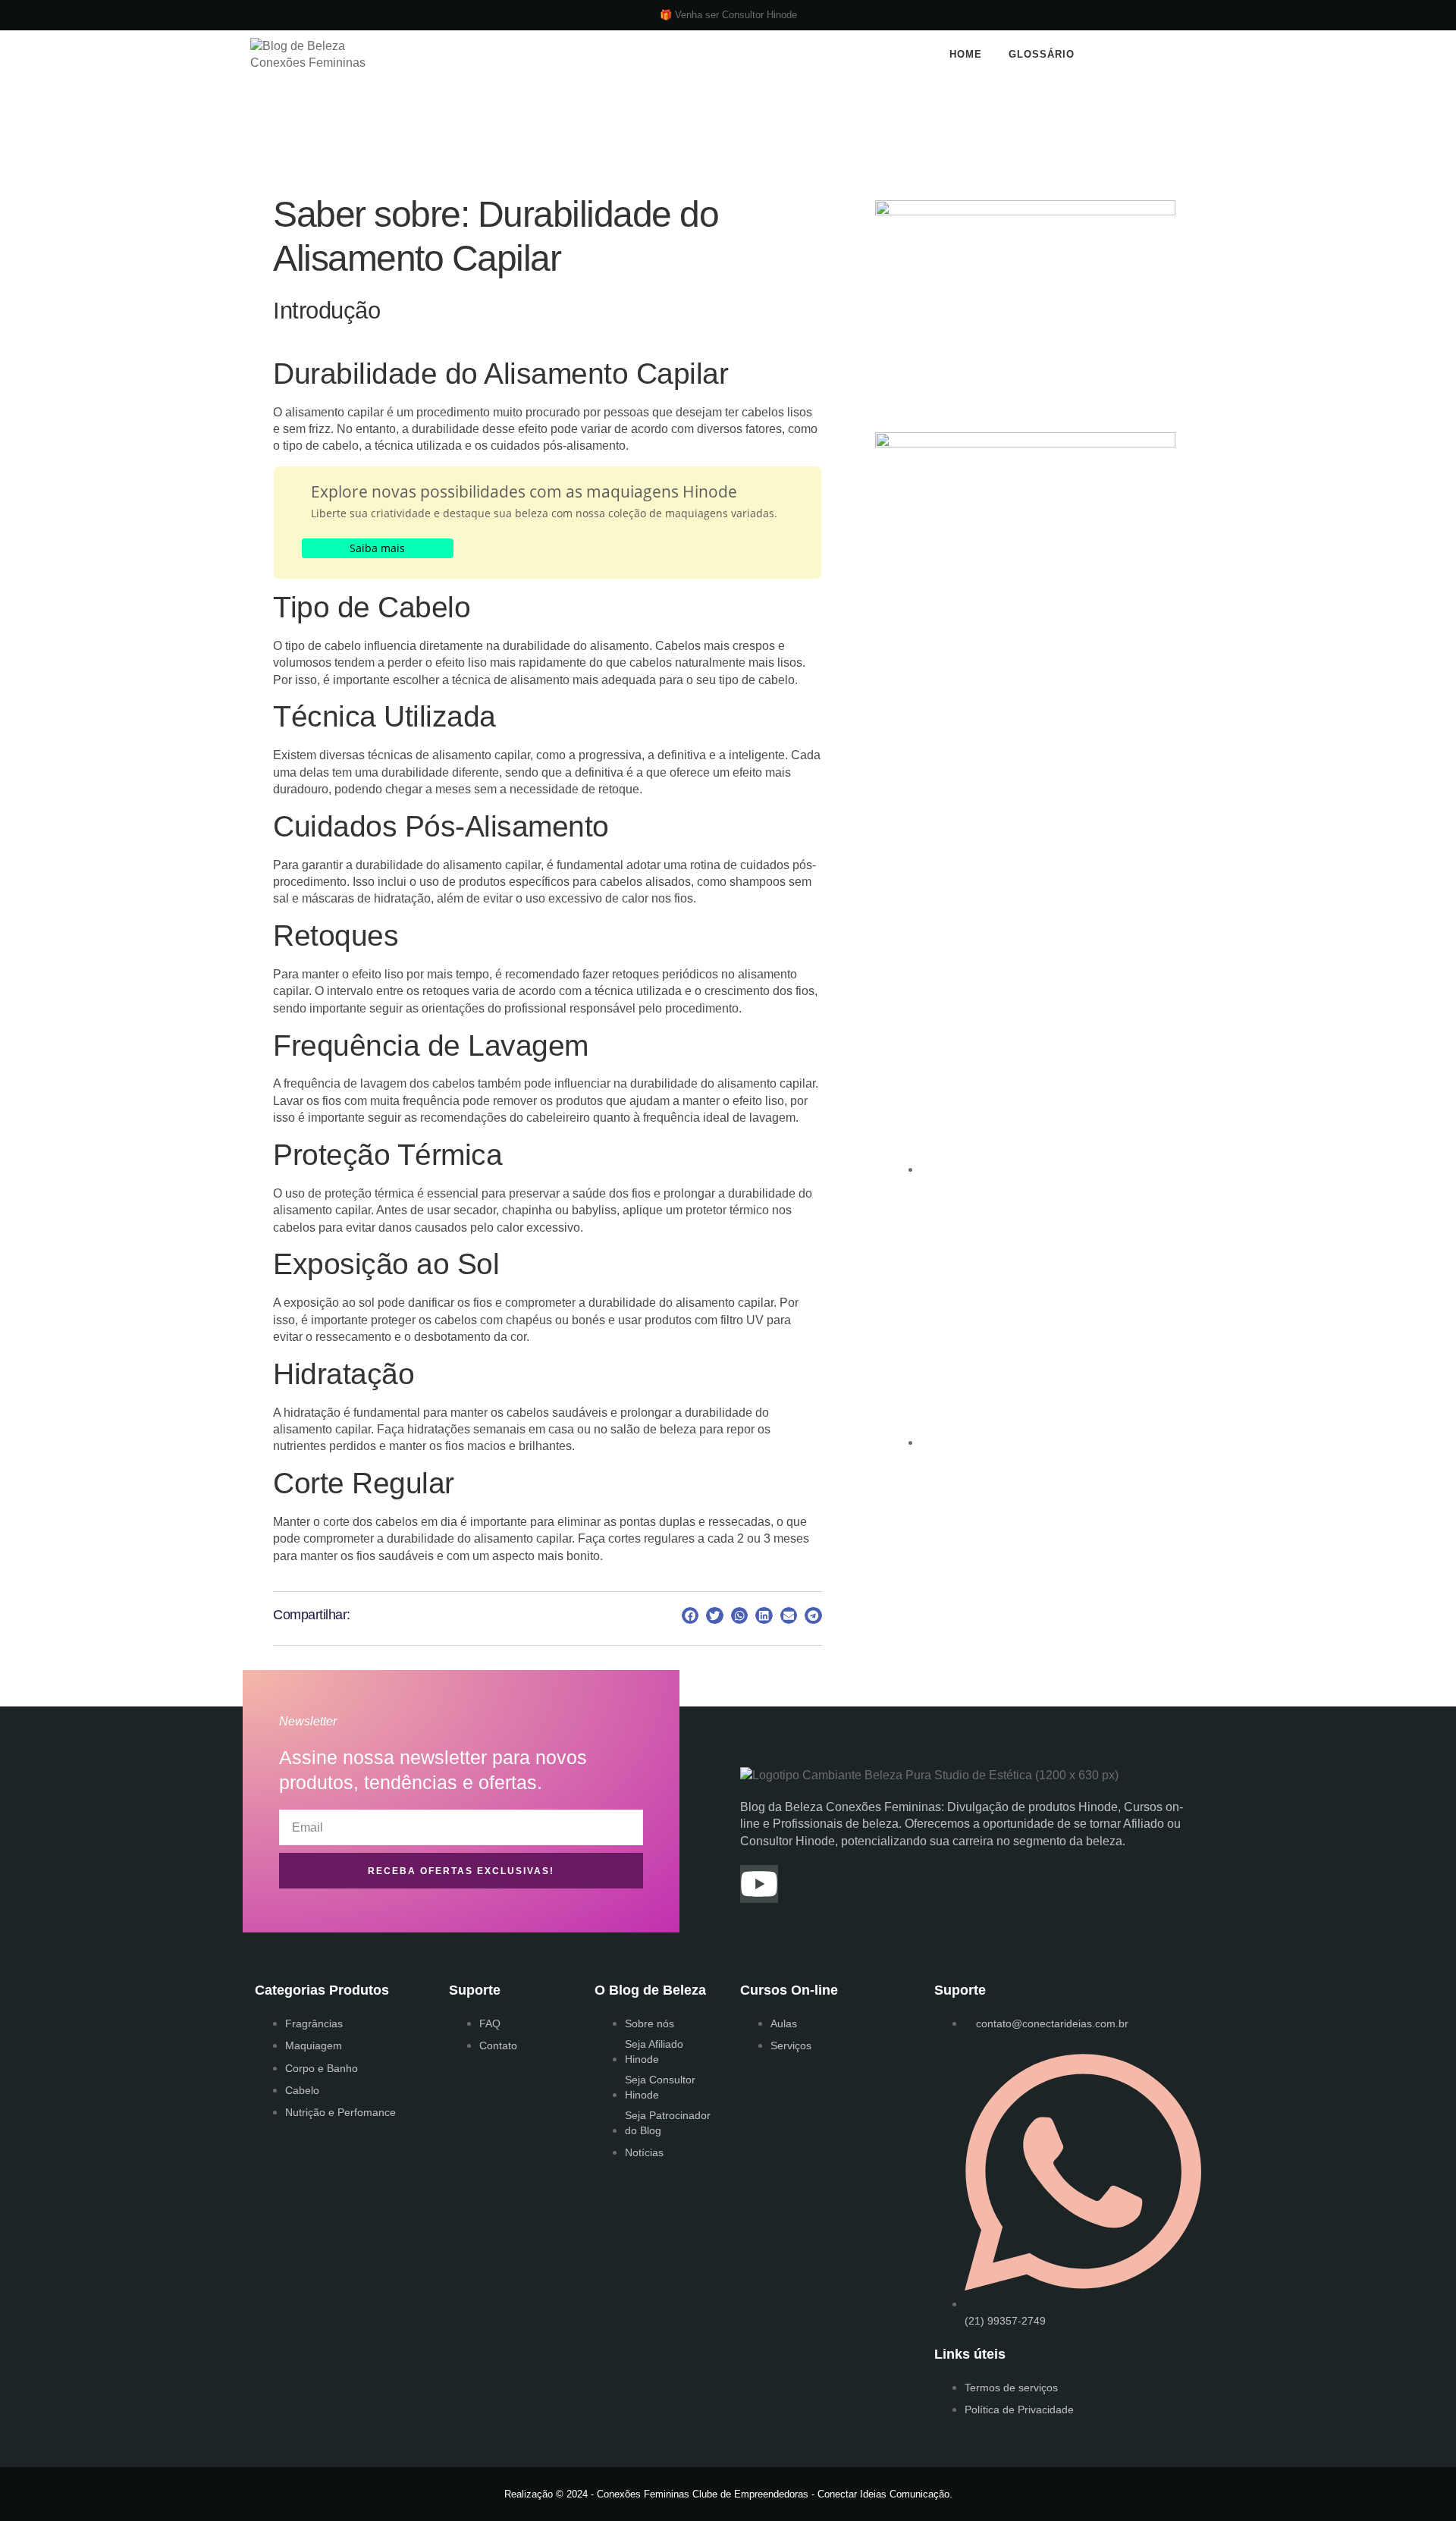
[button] (1161, 55)
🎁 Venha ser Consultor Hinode (728, 15)
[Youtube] (759, 1884)
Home (966, 54)
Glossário (1042, 54)
